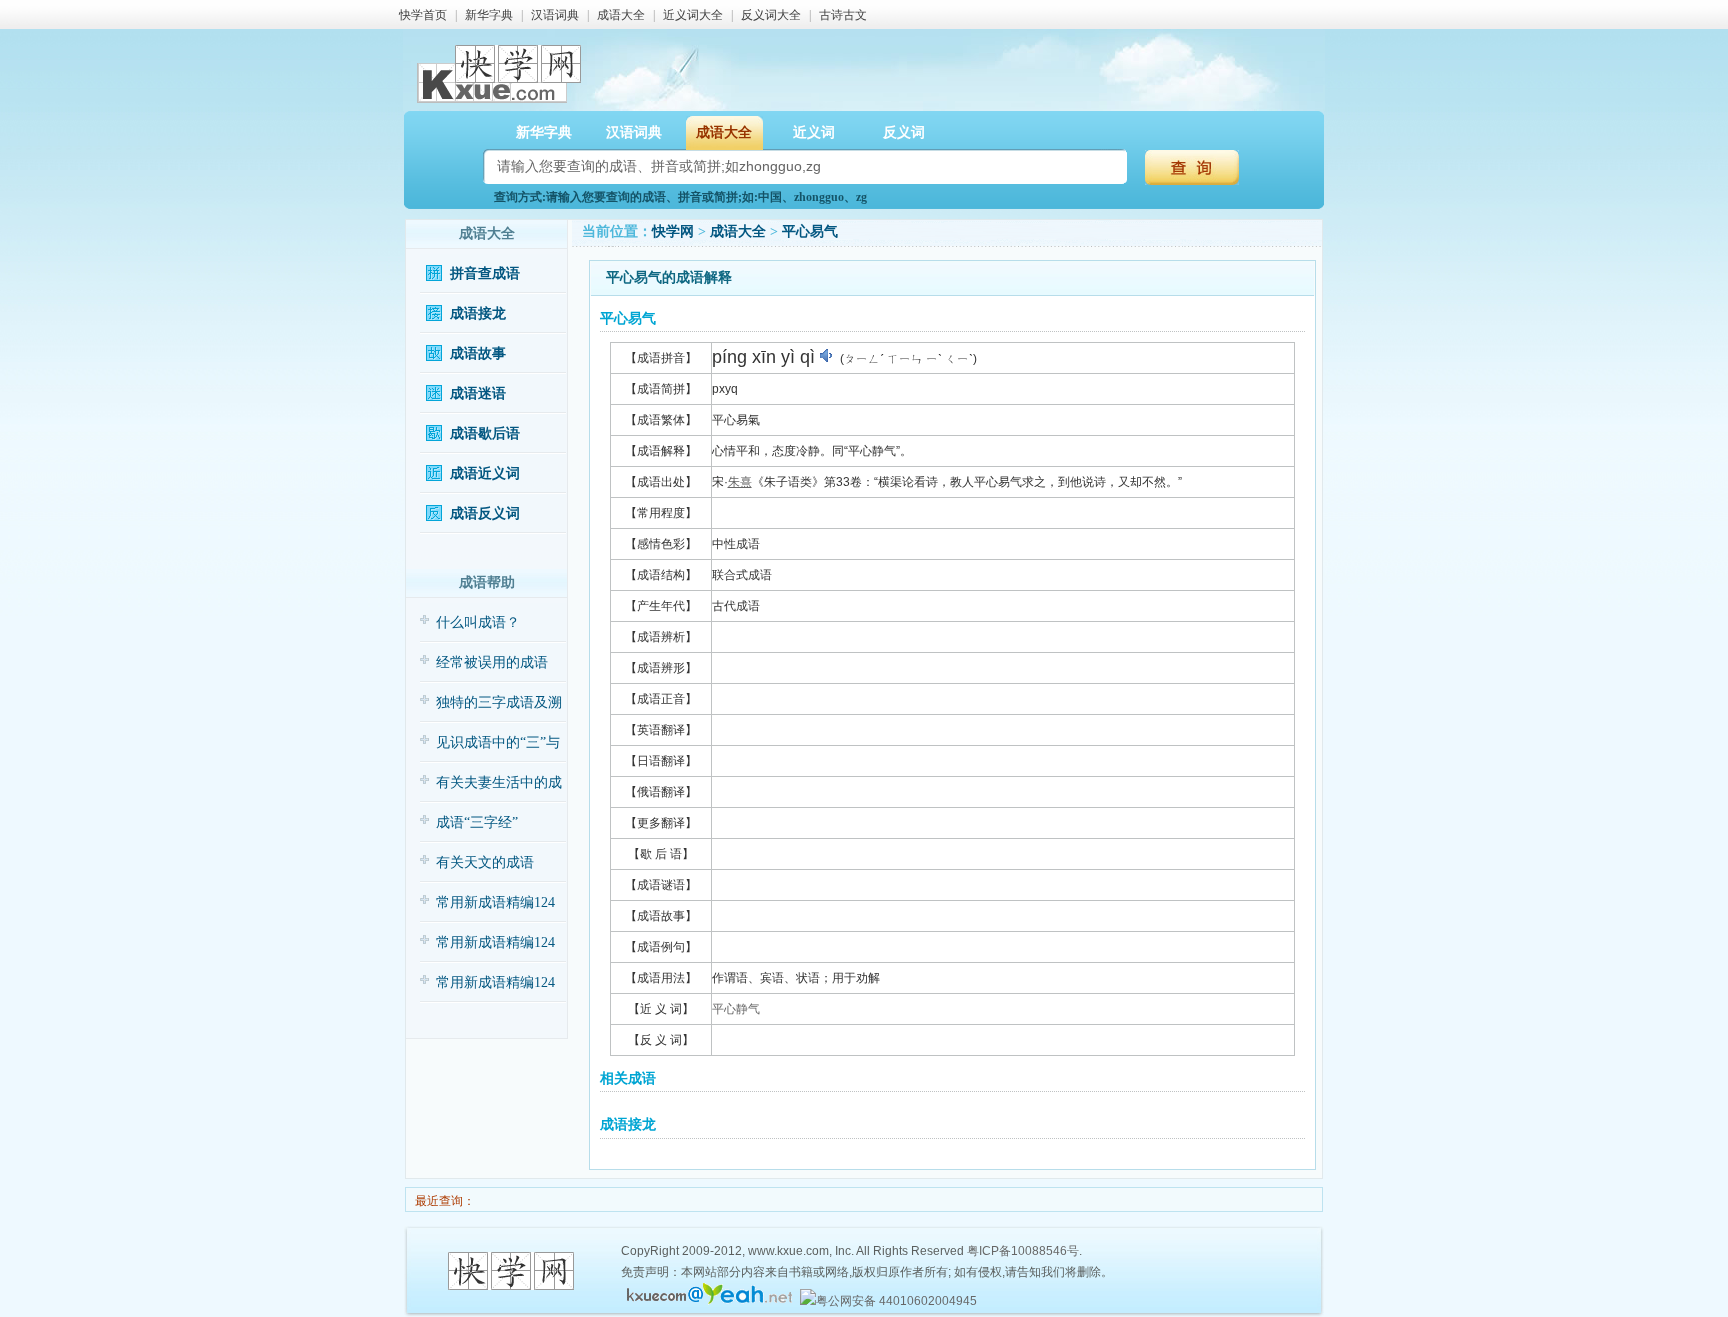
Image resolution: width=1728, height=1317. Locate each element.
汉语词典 (555, 15)
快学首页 (423, 15)
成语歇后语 (485, 433)
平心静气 (736, 1009)
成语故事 (478, 353)
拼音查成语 (485, 273)
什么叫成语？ (478, 622)
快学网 (673, 231)
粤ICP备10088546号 (1023, 1251)
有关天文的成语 (485, 862)
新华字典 (489, 15)
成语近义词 (485, 473)
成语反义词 (485, 513)
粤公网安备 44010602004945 (896, 1301)
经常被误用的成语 (492, 662)
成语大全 (621, 15)
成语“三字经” (477, 822)
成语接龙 (478, 313)
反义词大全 (771, 15)
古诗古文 (843, 15)
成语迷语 (478, 393)
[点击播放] (827, 356)
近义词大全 (693, 15)
